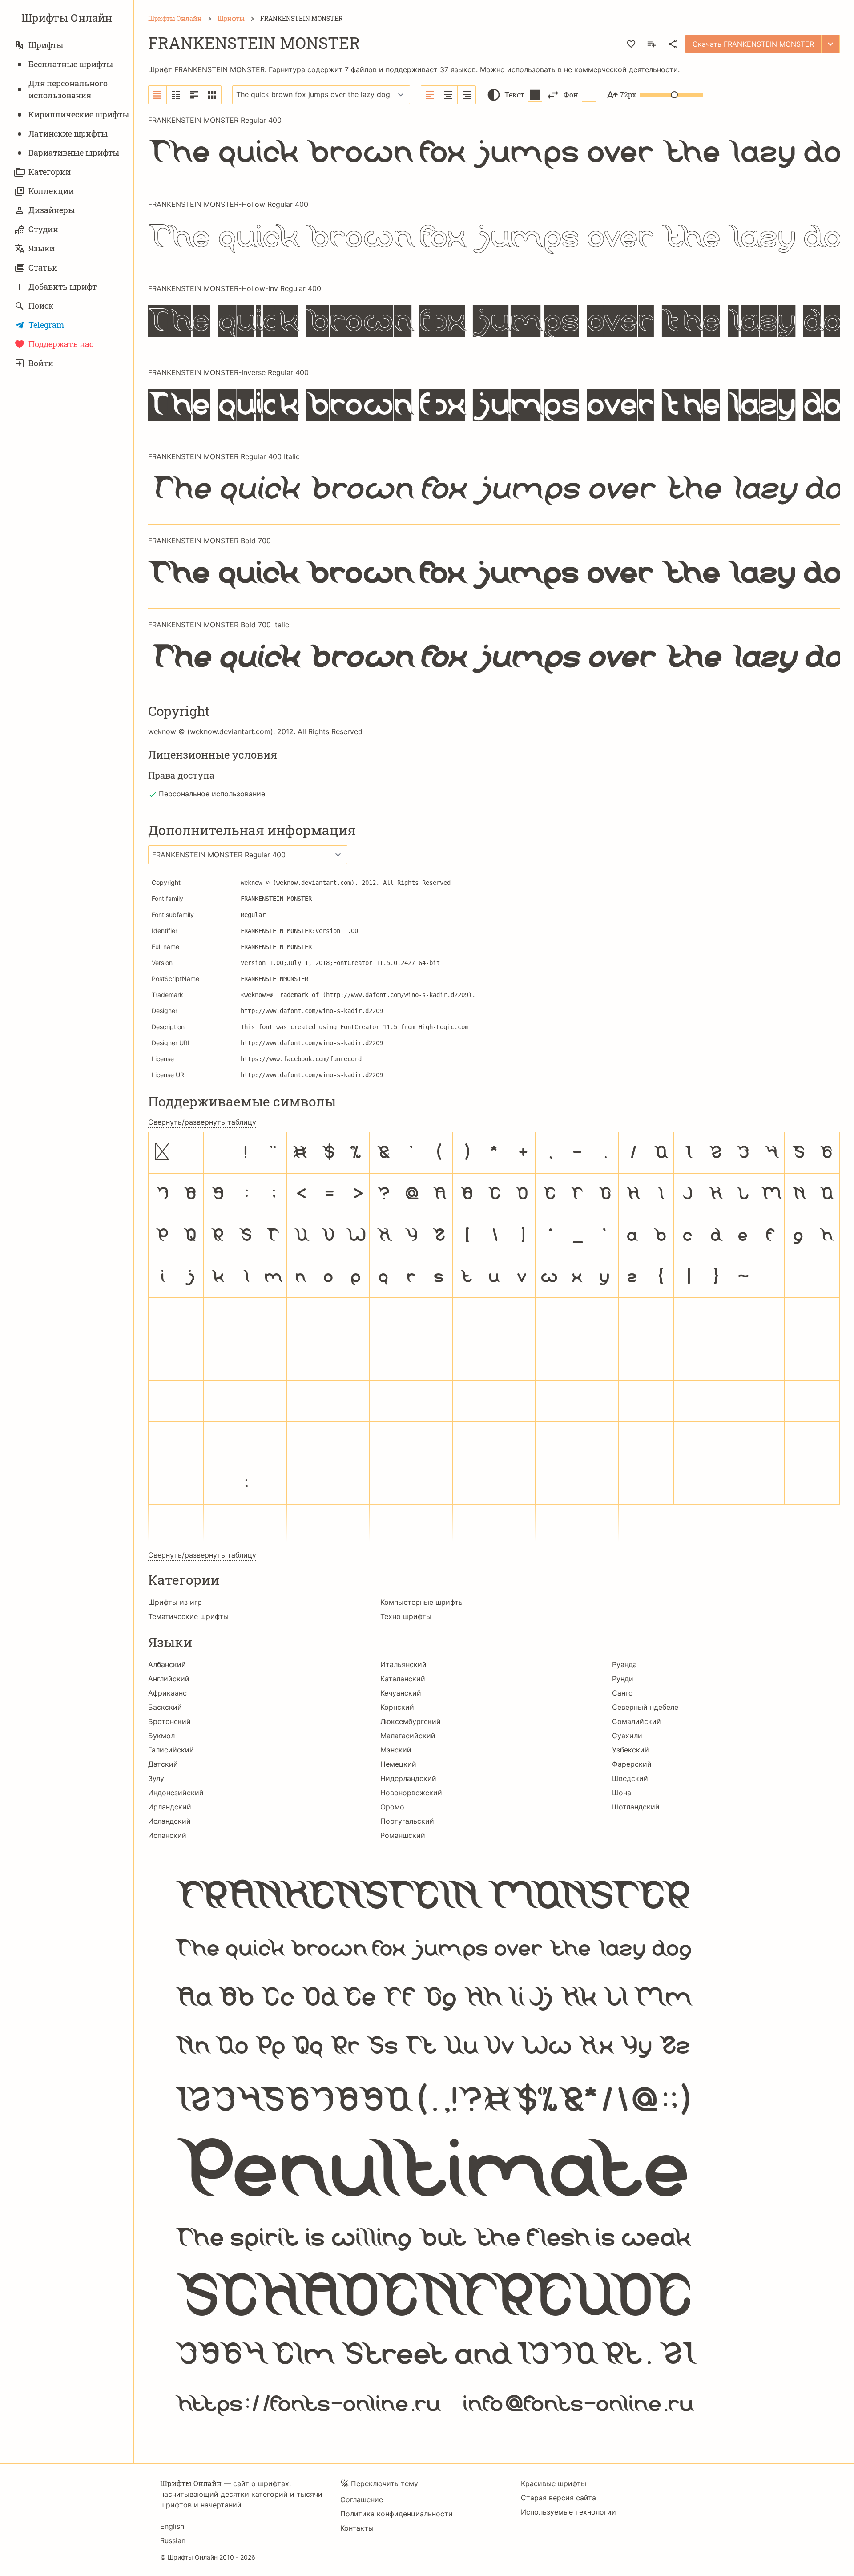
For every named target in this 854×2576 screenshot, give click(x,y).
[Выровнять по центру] (449, 95)
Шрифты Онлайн (67, 18)
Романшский (403, 1835)
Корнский (397, 1707)
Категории (50, 172)
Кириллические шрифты (79, 114)
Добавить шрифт (62, 287)
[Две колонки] (176, 95)
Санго (622, 1693)
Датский (163, 1764)
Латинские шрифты (68, 133)
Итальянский (403, 1664)
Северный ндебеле (645, 1707)
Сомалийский (636, 1721)
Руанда (624, 1664)
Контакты (357, 2528)
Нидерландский (408, 1778)
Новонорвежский (411, 1793)
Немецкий (398, 1764)
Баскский (165, 1707)
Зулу (156, 1778)
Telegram (46, 325)
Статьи (43, 267)
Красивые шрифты (554, 2483)
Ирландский (170, 1807)
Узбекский (630, 1750)
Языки (42, 248)
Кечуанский (401, 1693)
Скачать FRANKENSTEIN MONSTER (753, 44)
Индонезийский (176, 1793)
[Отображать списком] (158, 95)
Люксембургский (411, 1721)
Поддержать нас (61, 344)
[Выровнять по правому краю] (467, 95)
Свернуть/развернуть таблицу (202, 1122)
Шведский (630, 1778)
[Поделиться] (673, 44)
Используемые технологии (568, 2512)
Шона (622, 1793)
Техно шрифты (406, 1616)
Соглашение (362, 2499)
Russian (173, 2540)
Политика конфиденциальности (397, 2514)
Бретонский (169, 1721)
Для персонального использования (68, 89)
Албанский (167, 1664)
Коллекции (51, 191)
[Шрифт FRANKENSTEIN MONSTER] (494, 2146)
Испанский (167, 1835)
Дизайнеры (52, 210)
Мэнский (396, 1750)
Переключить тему (385, 2483)
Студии (43, 229)
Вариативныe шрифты (74, 153)
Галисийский (171, 1750)
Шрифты (46, 45)
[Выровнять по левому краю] (430, 95)
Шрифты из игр (175, 1602)
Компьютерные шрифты (422, 1602)
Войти (41, 363)
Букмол (161, 1736)
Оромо (392, 1807)
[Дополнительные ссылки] (830, 44)
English (172, 2526)
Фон (571, 95)
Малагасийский (408, 1736)
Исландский (169, 1821)
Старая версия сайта (558, 2498)
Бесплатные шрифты (71, 64)
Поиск (41, 306)
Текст (514, 95)
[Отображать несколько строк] (194, 95)
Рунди (623, 1679)
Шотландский (636, 1807)
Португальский (407, 1821)
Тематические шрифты (188, 1616)
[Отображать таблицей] (212, 95)
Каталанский (403, 1679)
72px (628, 95)
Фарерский (632, 1764)
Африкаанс (167, 1693)
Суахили (627, 1736)
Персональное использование (212, 794)
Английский (169, 1679)
